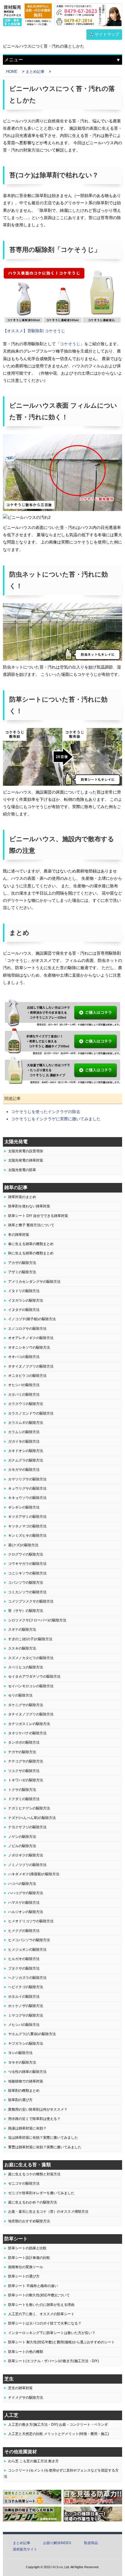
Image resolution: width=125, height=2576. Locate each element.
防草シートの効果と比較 (27, 2248)
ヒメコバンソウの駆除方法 (29, 1940)
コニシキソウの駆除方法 (27, 1573)
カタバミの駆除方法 (24, 1394)
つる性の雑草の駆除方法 (27, 2072)
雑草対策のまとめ (22, 1197)
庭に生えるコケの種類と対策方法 (34, 2174)
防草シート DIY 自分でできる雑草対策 (38, 1216)
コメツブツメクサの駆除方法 (31, 1601)
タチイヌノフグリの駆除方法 (31, 1714)
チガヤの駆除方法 (22, 1752)
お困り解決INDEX (57, 2543)
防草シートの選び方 (24, 2276)
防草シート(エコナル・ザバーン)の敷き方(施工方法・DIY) (53, 2361)
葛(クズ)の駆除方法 (23, 1545)
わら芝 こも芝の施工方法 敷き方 (33, 2461)
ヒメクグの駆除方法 (24, 1931)
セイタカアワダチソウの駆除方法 (34, 1677)
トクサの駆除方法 (22, 1790)
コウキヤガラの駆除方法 (27, 1564)
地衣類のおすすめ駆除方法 (29, 2221)
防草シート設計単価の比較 (29, 2258)
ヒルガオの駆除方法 (24, 1959)
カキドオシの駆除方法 (26, 1451)
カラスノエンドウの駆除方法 (31, 1413)
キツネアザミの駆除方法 (27, 1517)
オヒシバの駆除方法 (24, 1385)
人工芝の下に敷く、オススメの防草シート (41, 2314)
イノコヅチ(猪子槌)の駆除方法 (32, 1319)
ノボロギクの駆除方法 (26, 1855)
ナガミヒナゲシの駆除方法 (29, 1808)
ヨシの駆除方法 (20, 2053)
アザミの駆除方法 (22, 1272)
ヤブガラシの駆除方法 (26, 2044)
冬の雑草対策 (19, 1235)
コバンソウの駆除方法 (26, 1583)
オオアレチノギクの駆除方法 (31, 1338)
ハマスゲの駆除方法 (24, 1903)
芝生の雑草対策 (20, 2388)
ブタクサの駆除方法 (24, 1968)
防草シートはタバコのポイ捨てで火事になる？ (45, 2323)
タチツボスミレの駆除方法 (29, 1724)
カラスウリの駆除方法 (26, 1404)
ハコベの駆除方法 (22, 1884)
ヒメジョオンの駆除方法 (27, 1950)
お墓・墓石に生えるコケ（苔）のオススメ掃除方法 (48, 2212)
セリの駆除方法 (20, 1695)
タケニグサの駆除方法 (26, 1705)
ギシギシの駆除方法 (24, 1507)
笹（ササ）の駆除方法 (26, 1611)
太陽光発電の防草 (22, 1170)
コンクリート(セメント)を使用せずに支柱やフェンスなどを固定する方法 (61, 2473)
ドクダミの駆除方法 (24, 1799)
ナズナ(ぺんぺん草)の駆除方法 (32, 1818)
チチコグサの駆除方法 (26, 1761)
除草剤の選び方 (20, 2100)
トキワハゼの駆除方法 (26, 1780)
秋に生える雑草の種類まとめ (31, 1253)
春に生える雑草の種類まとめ (31, 1244)
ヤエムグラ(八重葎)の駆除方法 (32, 2034)
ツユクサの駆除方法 (24, 1771)
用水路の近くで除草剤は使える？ (34, 2119)
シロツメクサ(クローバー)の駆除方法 (37, 1620)
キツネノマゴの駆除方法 (27, 1526)
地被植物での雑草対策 (26, 2081)
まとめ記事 (22, 2543)
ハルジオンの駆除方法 (26, 1912)
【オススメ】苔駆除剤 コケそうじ (34, 331)
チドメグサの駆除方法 (26, 2398)
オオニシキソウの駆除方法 (29, 1347)
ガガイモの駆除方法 (24, 1441)
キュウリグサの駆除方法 (27, 1488)
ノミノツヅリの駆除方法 (27, 1865)
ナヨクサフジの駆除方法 (27, 1827)
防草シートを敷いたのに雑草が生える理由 (41, 2305)
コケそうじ (70, 344)
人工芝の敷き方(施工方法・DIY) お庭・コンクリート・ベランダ (58, 2425)
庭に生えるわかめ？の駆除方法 (33, 2202)
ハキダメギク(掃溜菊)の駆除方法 (34, 1874)
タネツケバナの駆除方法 (27, 1733)
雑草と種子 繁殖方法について (31, 1225)
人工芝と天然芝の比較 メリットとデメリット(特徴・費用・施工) (59, 2434)
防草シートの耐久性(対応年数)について (39, 2295)
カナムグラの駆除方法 (26, 1460)
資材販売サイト (25, 2549)
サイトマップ (107, 34)
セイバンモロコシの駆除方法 (31, 1686)
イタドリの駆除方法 (24, 1291)
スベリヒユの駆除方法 (26, 1667)
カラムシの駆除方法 (24, 1432)
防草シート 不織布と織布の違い (33, 2286)
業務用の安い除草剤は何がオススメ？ (38, 2109)
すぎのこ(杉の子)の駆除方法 (30, 1639)
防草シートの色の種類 (26, 2352)
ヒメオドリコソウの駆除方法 (31, 1921)
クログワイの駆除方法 (26, 1554)
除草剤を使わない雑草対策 (29, 1206)
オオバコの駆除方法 (24, 1357)
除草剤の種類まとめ (24, 2091)
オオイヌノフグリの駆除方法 (31, 1366)
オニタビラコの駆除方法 (27, 1376)
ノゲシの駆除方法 (22, 1837)
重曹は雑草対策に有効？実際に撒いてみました (45, 2147)
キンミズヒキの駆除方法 (27, 1536)
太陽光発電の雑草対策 (26, 1160)
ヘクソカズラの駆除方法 (27, 1978)
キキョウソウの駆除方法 (27, 1498)
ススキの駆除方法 (22, 1648)
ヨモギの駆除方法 (22, 2062)
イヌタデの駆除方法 (24, 1310)
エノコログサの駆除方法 (27, 1329)
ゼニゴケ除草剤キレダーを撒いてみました (41, 2193)
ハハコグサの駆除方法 (26, 1893)
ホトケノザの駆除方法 (26, 2006)
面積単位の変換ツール (26, 2267)
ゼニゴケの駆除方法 (24, 2183)
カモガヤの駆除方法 (24, 1470)
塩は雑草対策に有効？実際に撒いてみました (43, 2138)
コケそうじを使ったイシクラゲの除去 (46, 1112)
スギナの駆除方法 (22, 1630)
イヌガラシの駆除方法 (26, 1300)
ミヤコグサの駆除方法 (26, 2015)
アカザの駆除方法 (22, 1263)
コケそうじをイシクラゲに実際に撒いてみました (56, 1119)
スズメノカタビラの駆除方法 (31, 1658)
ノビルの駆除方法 (22, 1846)
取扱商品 (91, 2543)
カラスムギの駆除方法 (26, 1423)
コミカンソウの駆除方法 (27, 1592)
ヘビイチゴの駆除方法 (26, 1987)
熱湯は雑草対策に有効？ (27, 2128)
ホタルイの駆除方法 (24, 1997)
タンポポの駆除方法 (24, 1742)
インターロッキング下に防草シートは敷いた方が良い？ (52, 2333)
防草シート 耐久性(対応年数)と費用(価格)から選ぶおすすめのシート (61, 2342)
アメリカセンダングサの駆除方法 (34, 1282)
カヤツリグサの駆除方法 (27, 1479)
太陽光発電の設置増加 (26, 1151)
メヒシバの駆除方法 (24, 2025)
